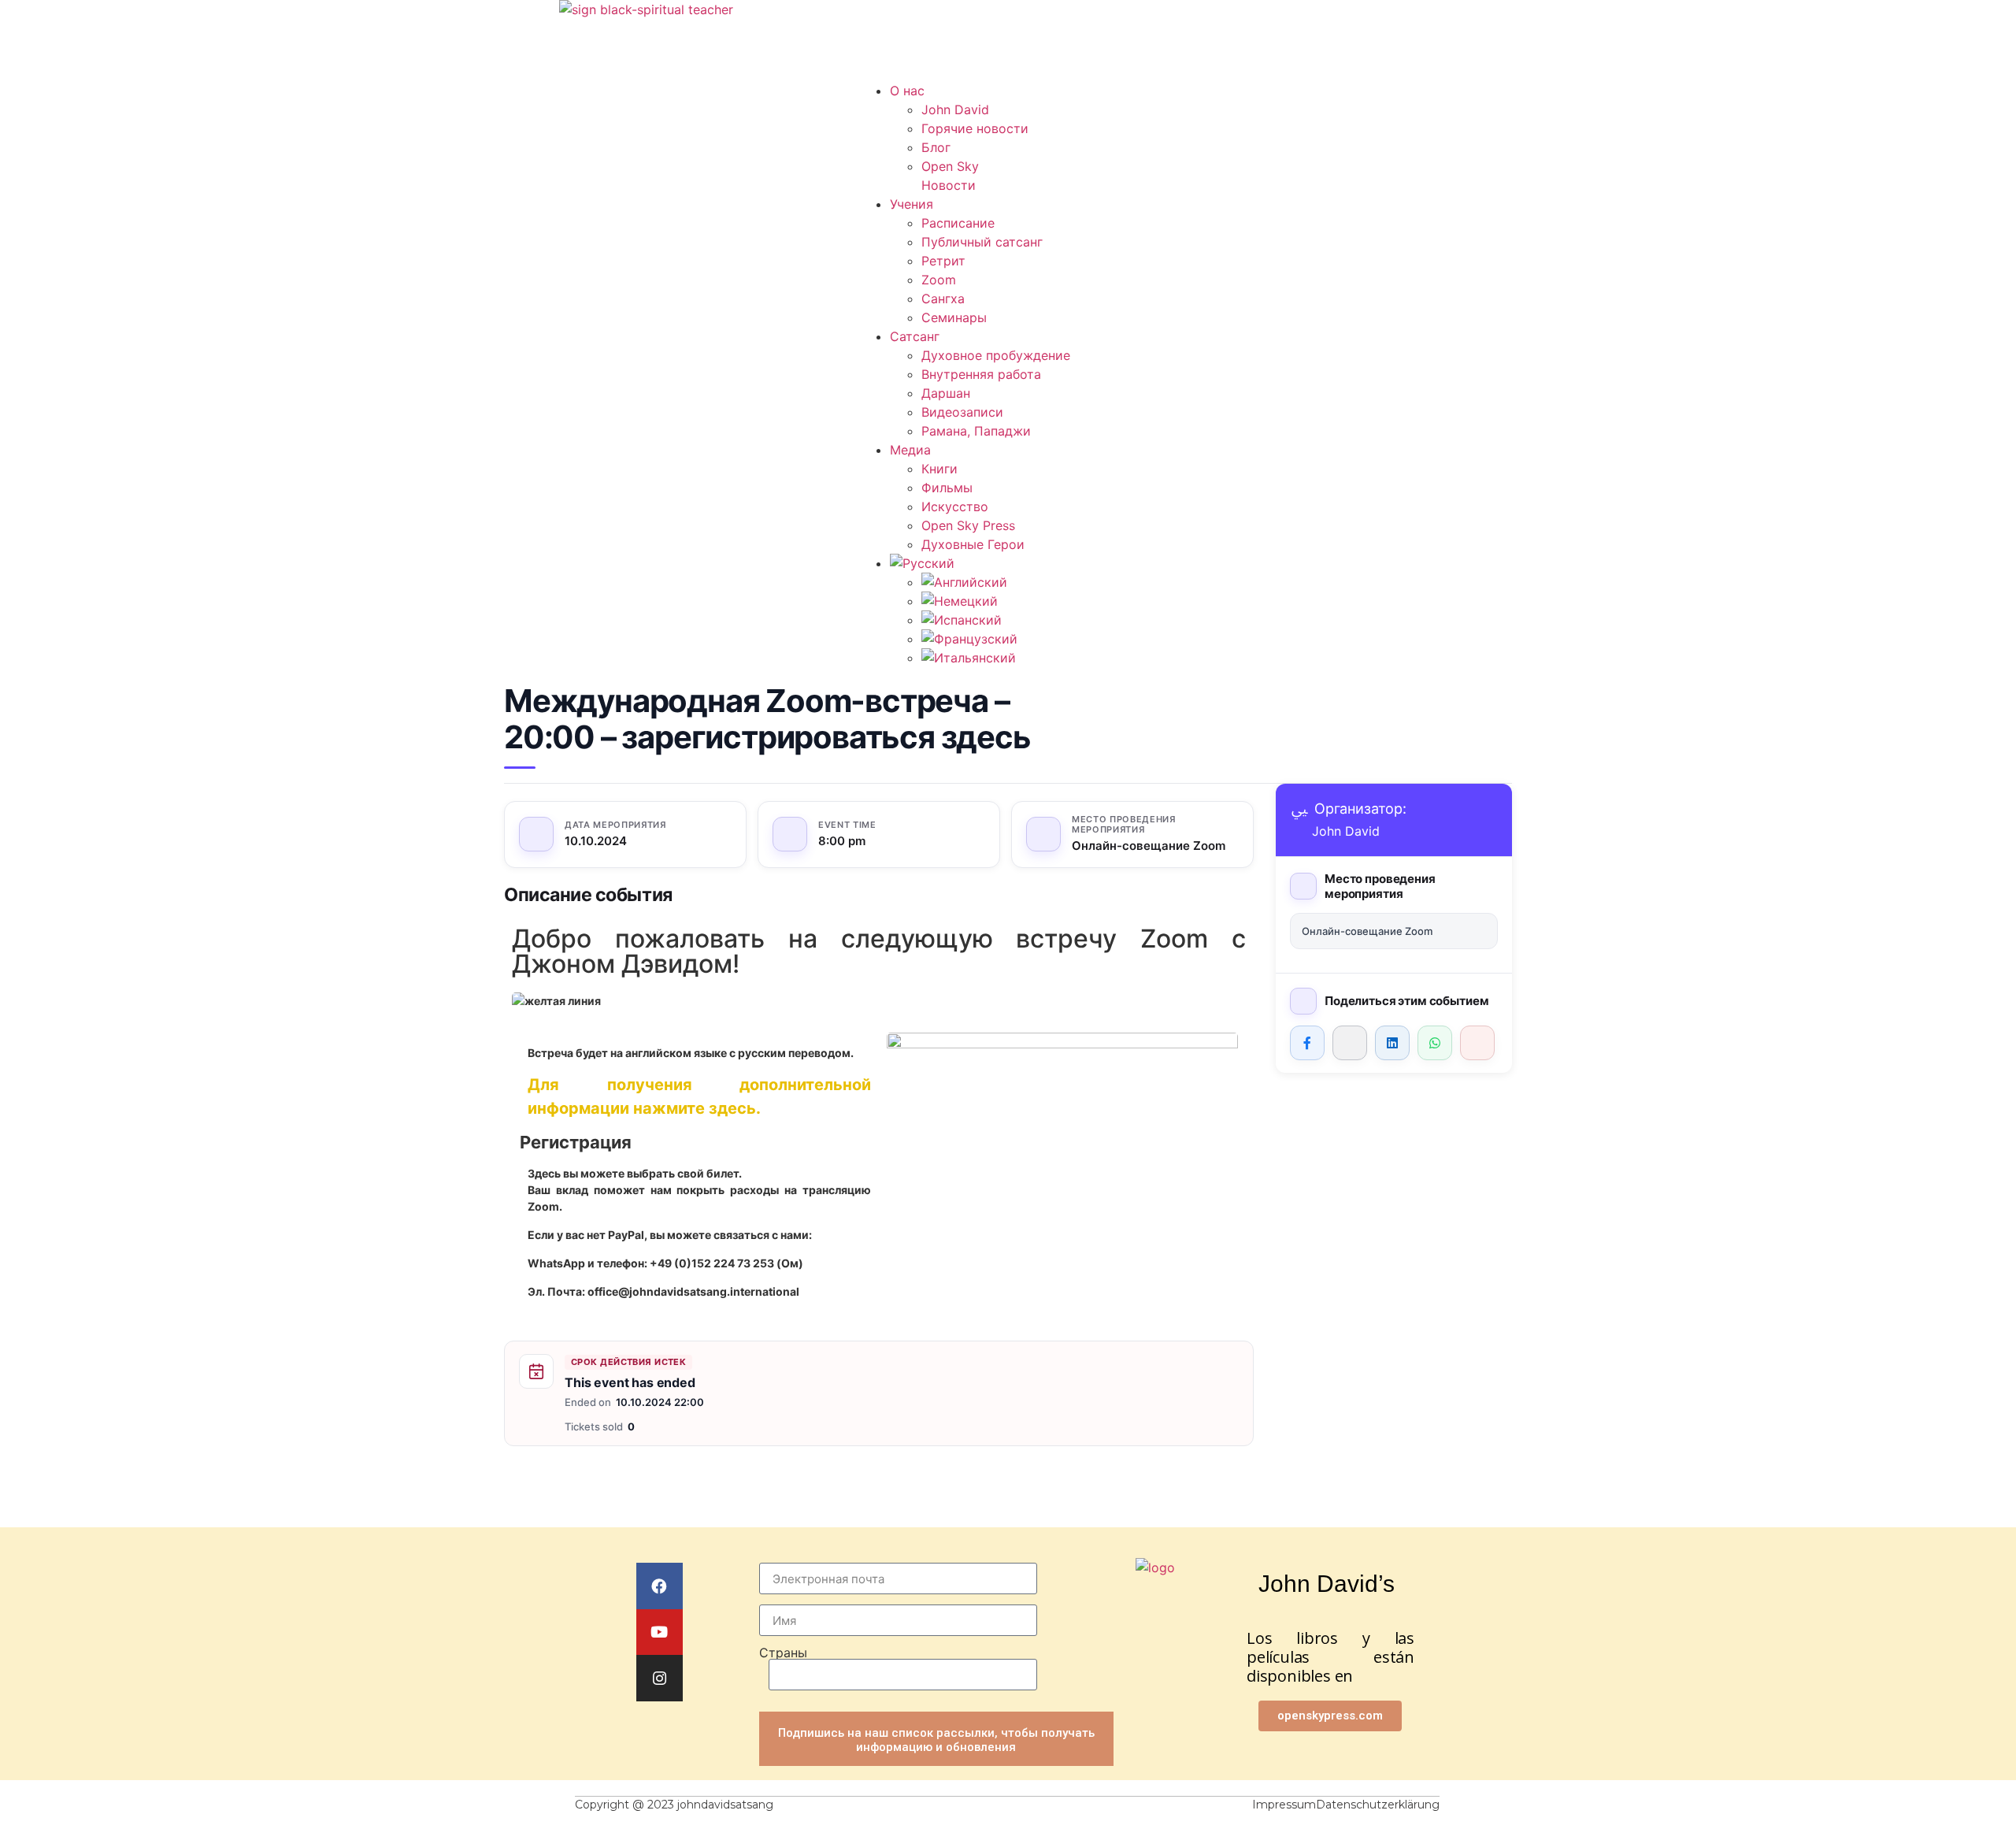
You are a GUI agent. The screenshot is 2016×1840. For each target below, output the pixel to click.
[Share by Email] (1477, 1043)
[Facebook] (660, 1586)
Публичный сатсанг (982, 242)
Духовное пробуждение (996, 355)
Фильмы (947, 488)
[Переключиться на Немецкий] (960, 601)
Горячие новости (975, 128)
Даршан (946, 393)
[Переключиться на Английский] (964, 582)
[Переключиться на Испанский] (962, 620)
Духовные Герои (973, 544)
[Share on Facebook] (1307, 1043)
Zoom (939, 280)
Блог (936, 147)
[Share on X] (1350, 1043)
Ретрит (943, 261)
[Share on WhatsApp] (1435, 1043)
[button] (1008, 72)
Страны (783, 1653)
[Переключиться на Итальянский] (969, 658)
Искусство (955, 506)
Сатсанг (915, 336)
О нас (907, 91)
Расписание (958, 223)
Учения (912, 204)
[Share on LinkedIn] (1392, 1043)
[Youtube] (660, 1632)
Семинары (954, 317)
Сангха (943, 299)
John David (955, 109)
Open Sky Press (968, 525)
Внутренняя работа (981, 374)
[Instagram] (660, 1678)
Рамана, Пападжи (976, 431)
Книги (939, 469)
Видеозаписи (962, 412)
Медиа (910, 450)
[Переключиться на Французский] (969, 639)
